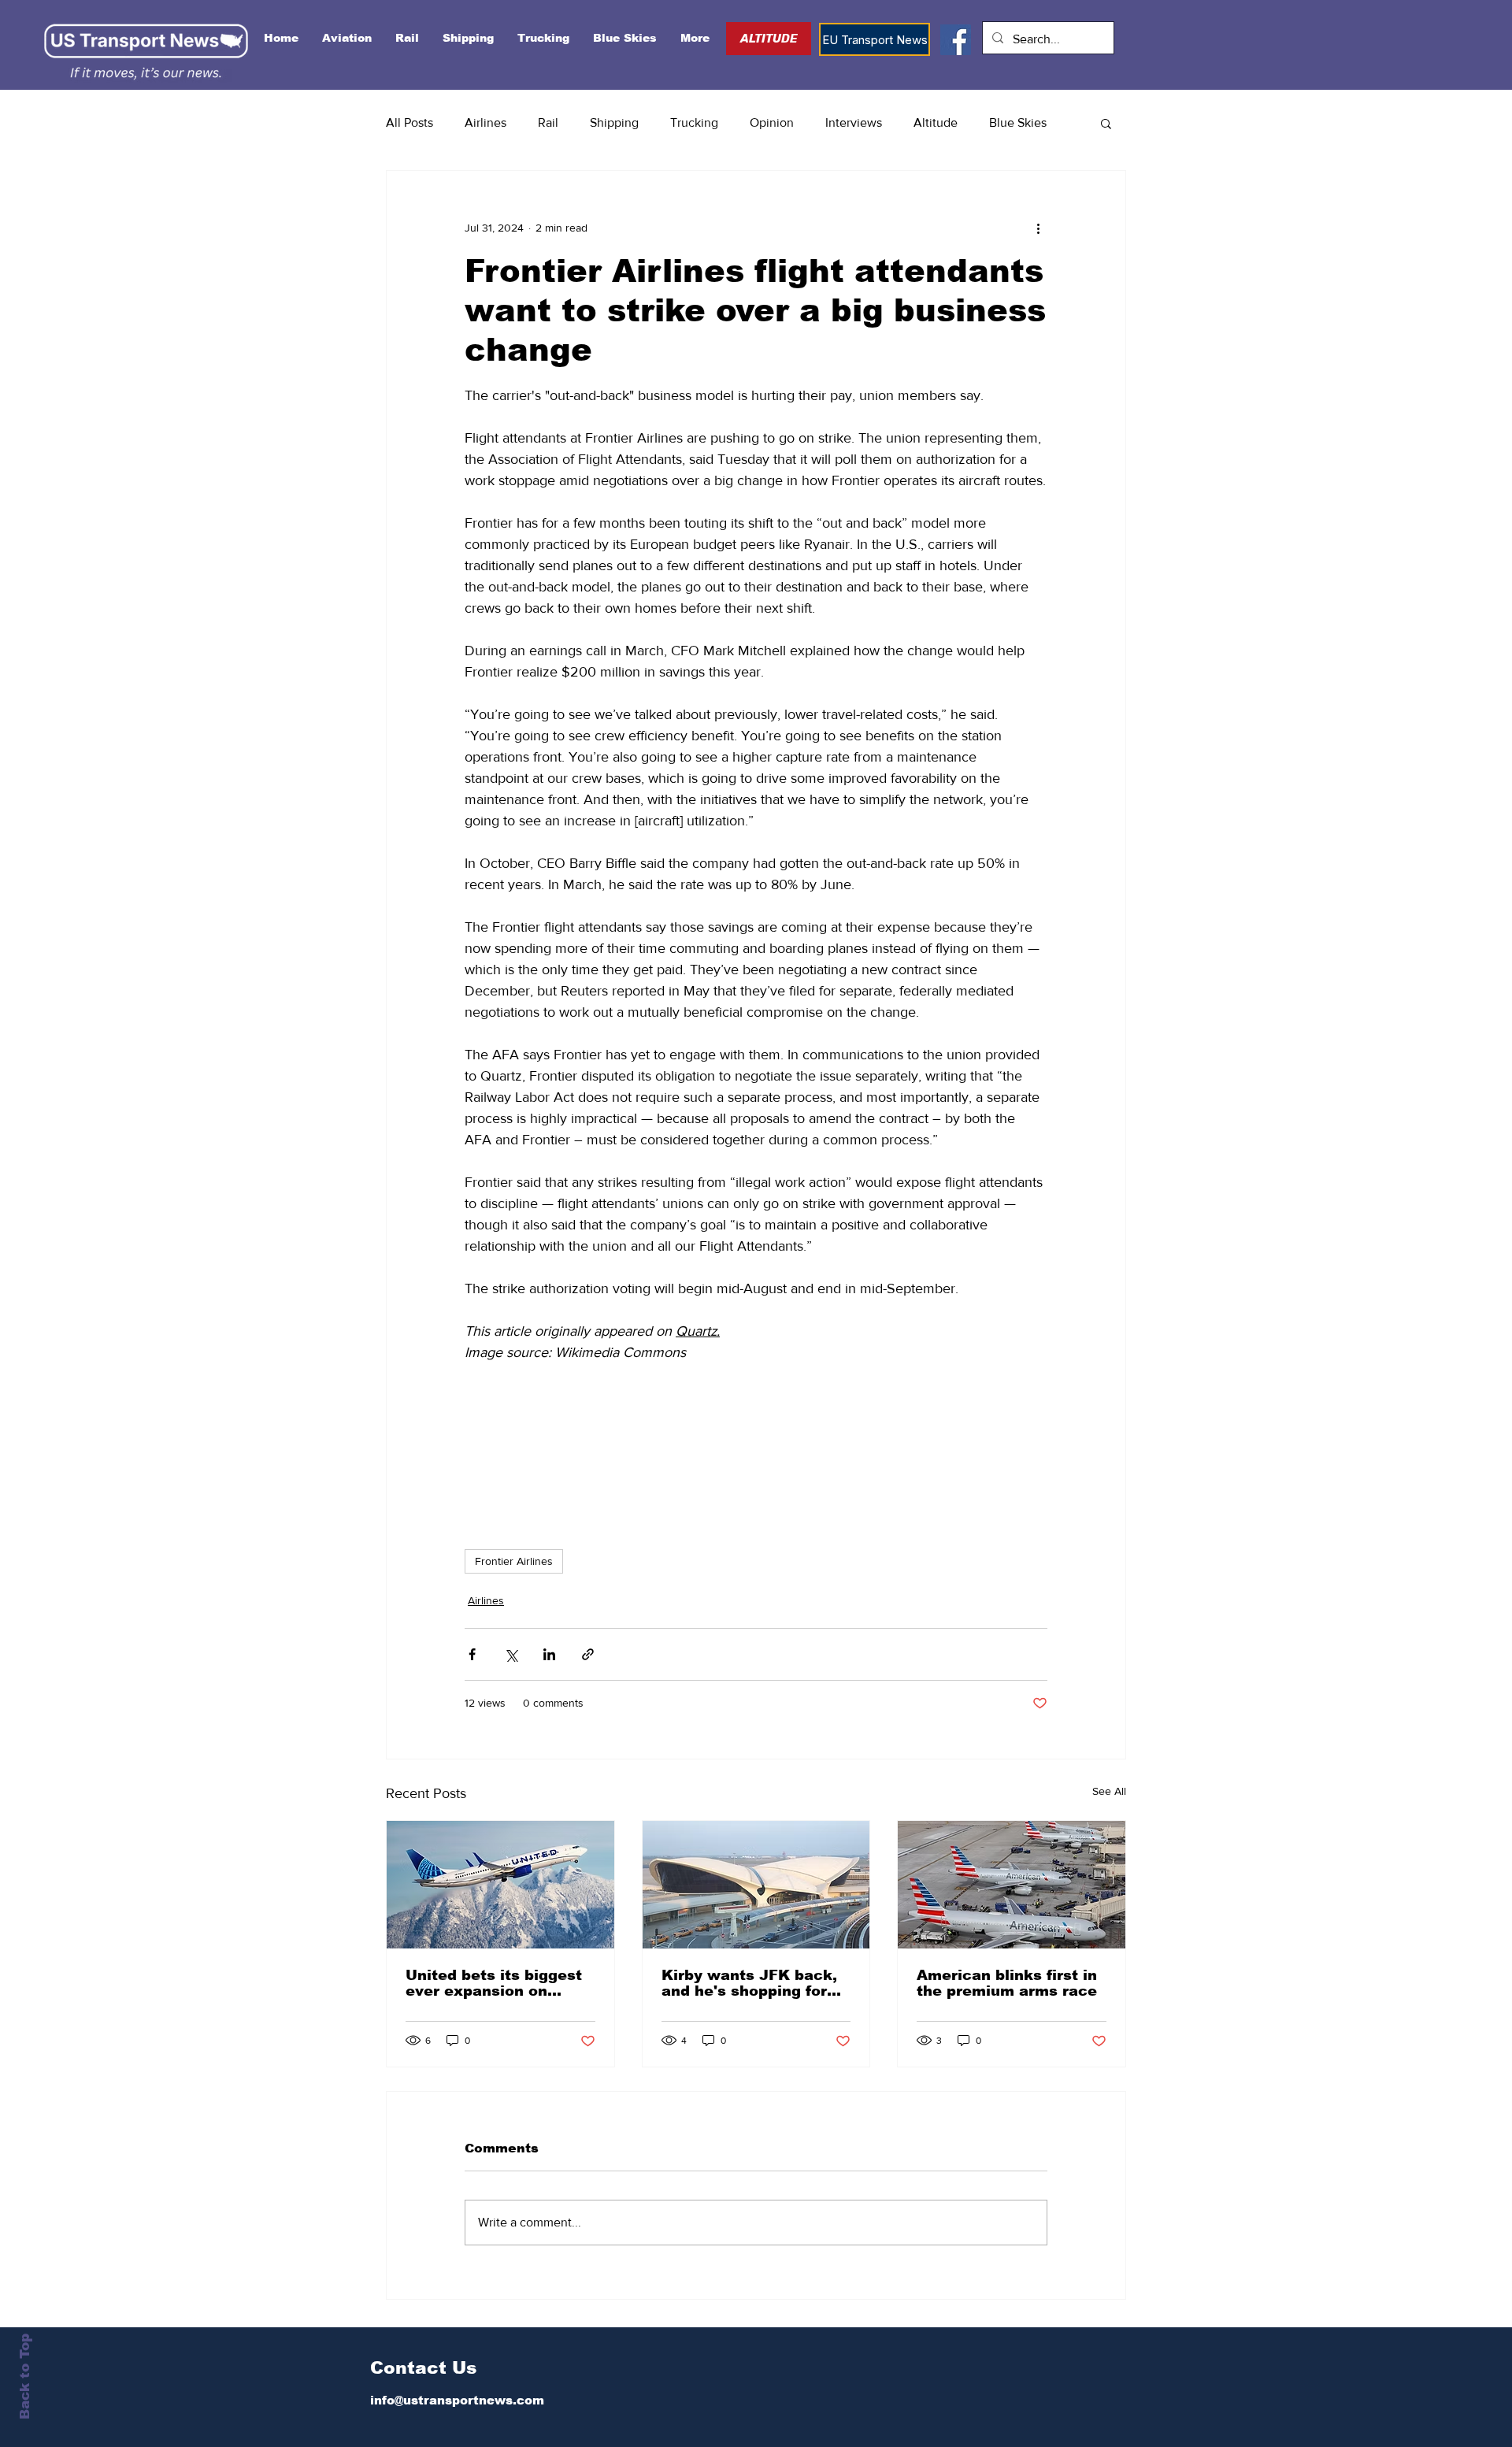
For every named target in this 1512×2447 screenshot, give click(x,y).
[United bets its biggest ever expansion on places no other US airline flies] (500, 1885)
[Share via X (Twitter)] (511, 1654)
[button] (1106, 123)
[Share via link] (588, 1654)
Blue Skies (1018, 122)
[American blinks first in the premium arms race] (1012, 1885)
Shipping (614, 122)
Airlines (485, 122)
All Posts (409, 122)
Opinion (772, 122)
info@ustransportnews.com (457, 2400)
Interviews (854, 122)
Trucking (694, 122)
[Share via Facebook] (472, 1654)
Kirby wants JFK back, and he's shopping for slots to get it (749, 1983)
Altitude (936, 122)
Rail (548, 122)
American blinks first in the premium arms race (1007, 1983)
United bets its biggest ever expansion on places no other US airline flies (494, 1983)
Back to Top (25, 2377)
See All (1109, 1791)
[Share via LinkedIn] (549, 1654)
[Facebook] (956, 40)
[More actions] (1038, 228)
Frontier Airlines (514, 1561)
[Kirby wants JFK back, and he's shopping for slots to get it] (756, 1885)
